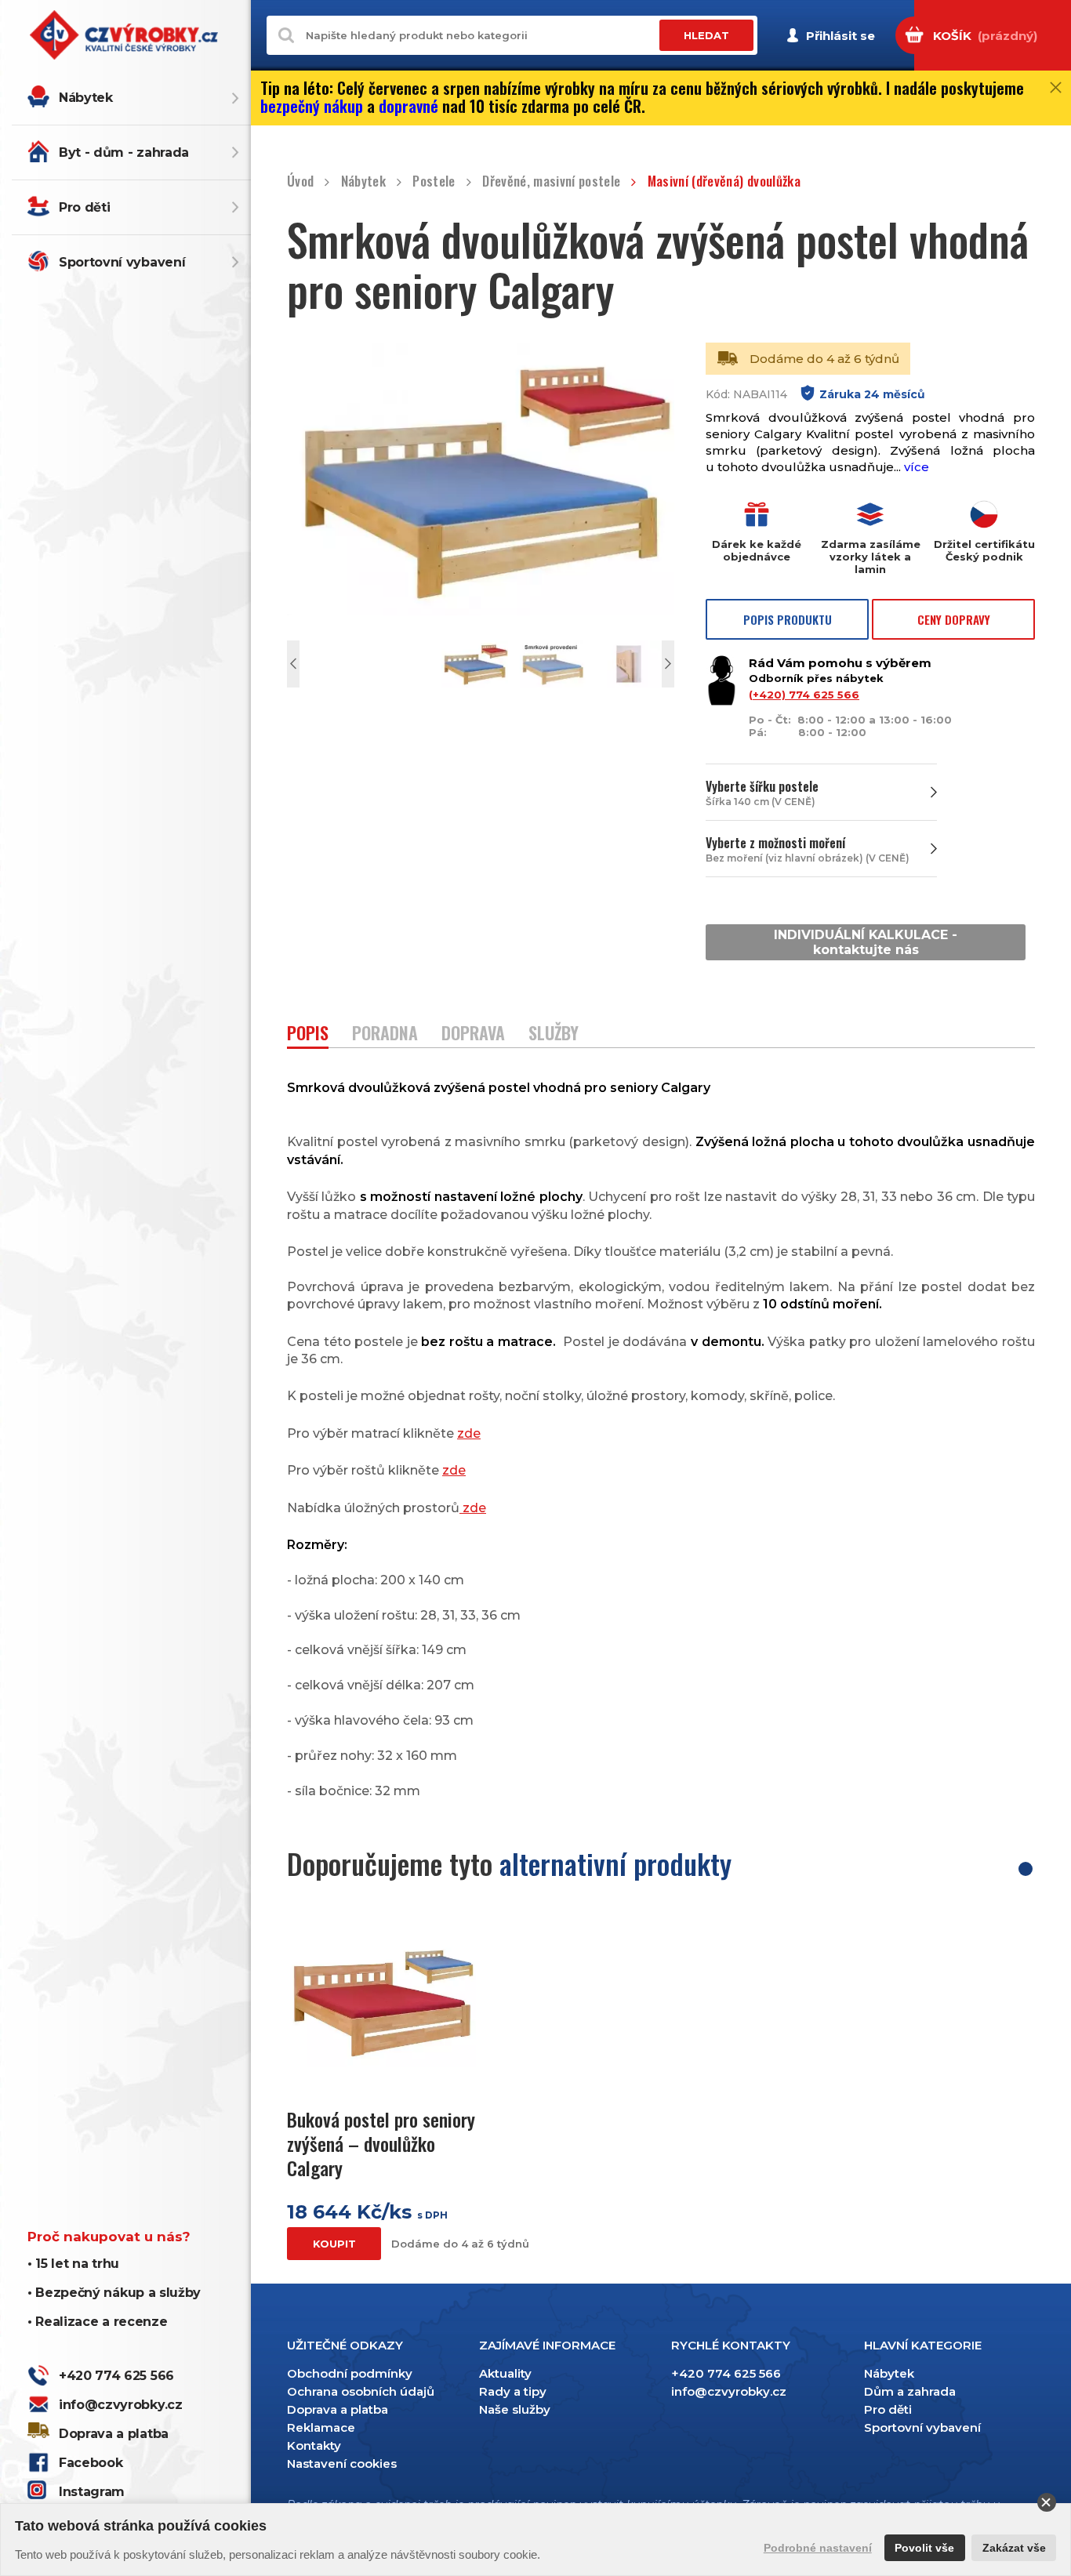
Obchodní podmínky (350, 2373)
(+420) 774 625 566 (804, 695)
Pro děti (84, 207)
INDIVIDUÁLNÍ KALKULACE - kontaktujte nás (866, 942)
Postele (434, 181)
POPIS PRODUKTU (788, 619)
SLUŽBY (554, 1034)
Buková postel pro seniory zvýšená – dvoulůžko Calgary (381, 2144)
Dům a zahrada (910, 2391)
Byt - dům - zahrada (124, 152)
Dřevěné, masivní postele (551, 181)
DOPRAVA (473, 1034)
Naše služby (515, 2409)
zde (469, 1433)
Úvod (300, 181)
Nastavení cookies (342, 2464)
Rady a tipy (513, 2391)
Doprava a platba (114, 2434)
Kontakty (314, 2445)
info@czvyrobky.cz (121, 2405)
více (917, 467)
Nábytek (86, 98)
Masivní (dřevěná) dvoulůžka (724, 181)
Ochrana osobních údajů (361, 2391)
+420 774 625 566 (116, 2376)
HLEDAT (706, 35)
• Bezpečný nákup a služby (114, 2293)
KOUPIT (334, 2244)
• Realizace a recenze (97, 2322)
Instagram (92, 2492)
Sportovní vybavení (122, 262)
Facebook (91, 2463)
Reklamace (321, 2427)
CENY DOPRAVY (954, 619)
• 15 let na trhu (73, 2264)
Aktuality (505, 2373)
